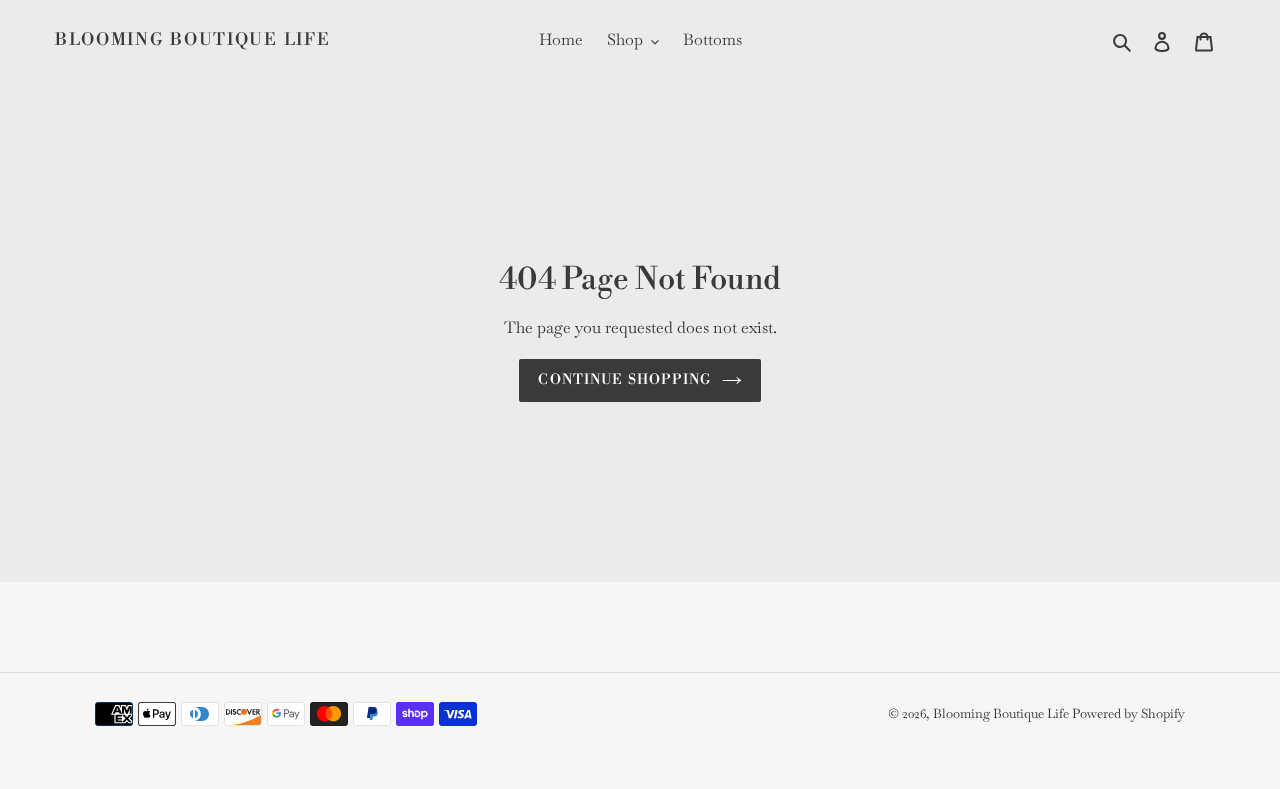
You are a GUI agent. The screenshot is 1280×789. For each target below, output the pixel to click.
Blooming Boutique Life (192, 40)
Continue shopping (624, 380)
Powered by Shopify (1128, 713)
